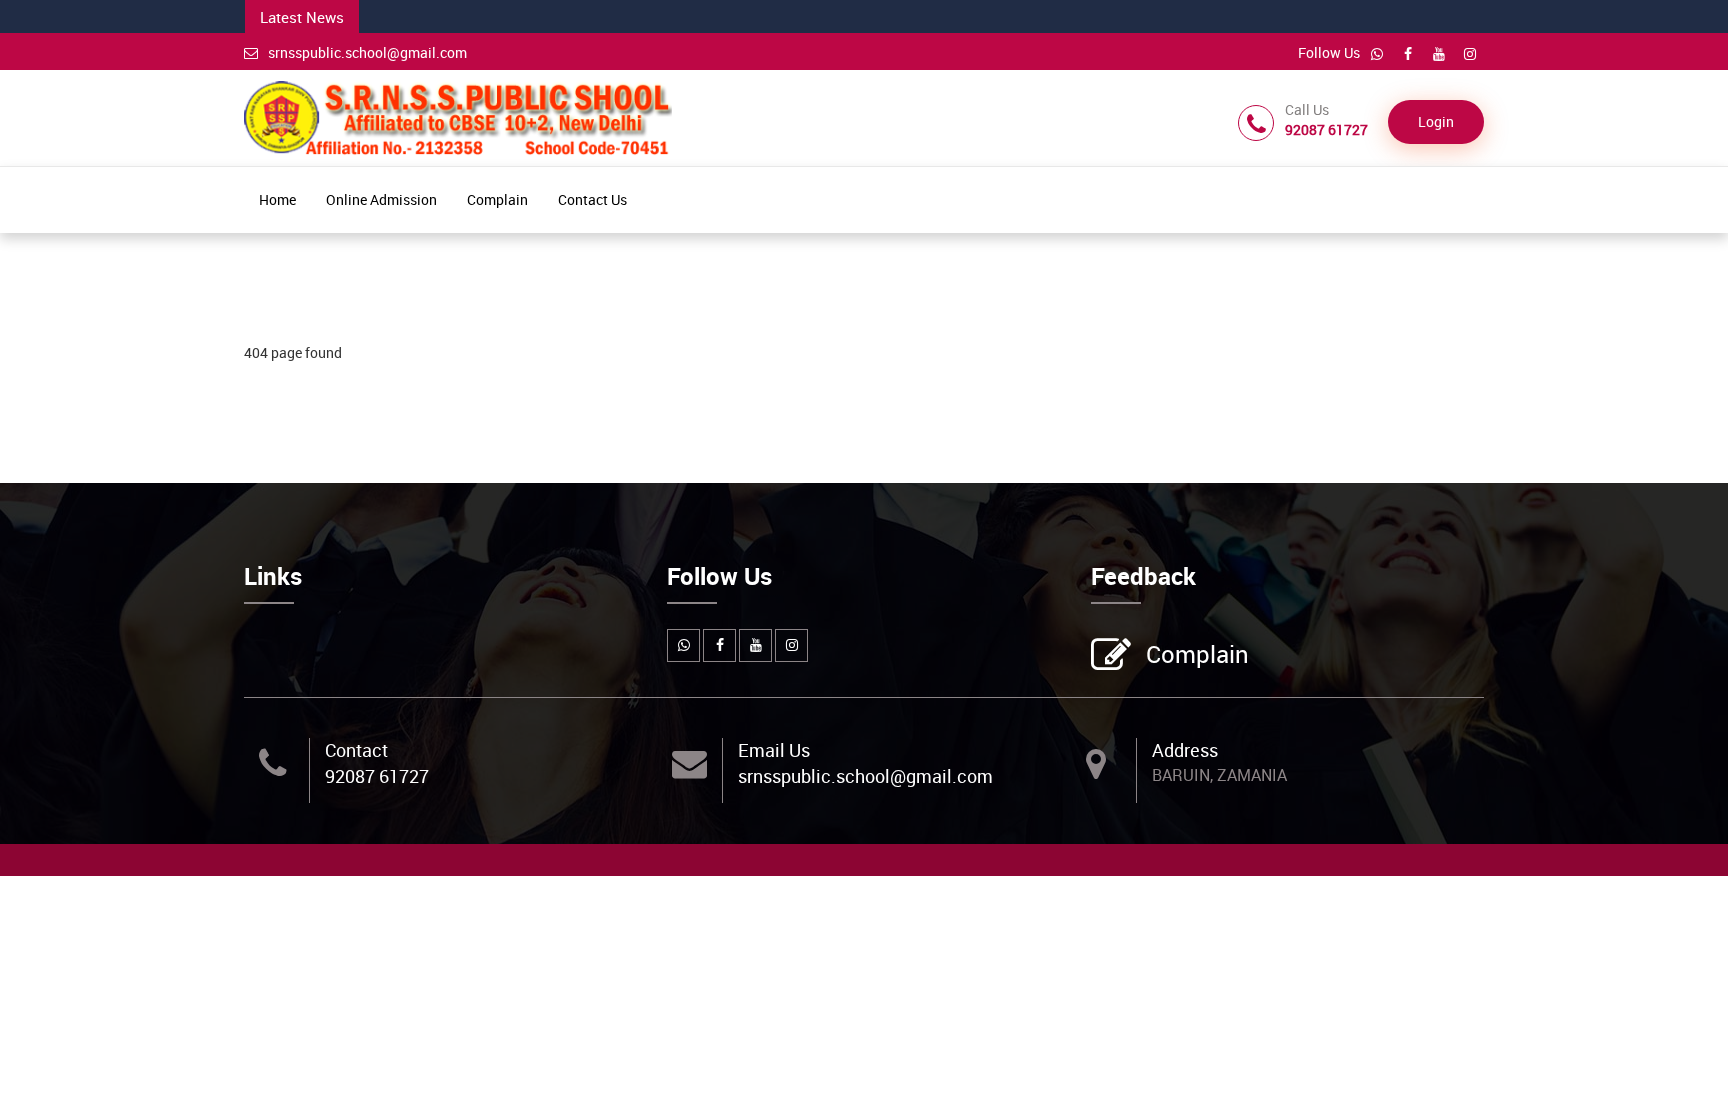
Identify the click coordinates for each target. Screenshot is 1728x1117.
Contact (356, 750)
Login (1436, 121)
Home (277, 199)
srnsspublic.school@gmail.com (367, 52)
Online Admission (381, 199)
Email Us (774, 750)
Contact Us (592, 199)
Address (1185, 750)
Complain (497, 199)
